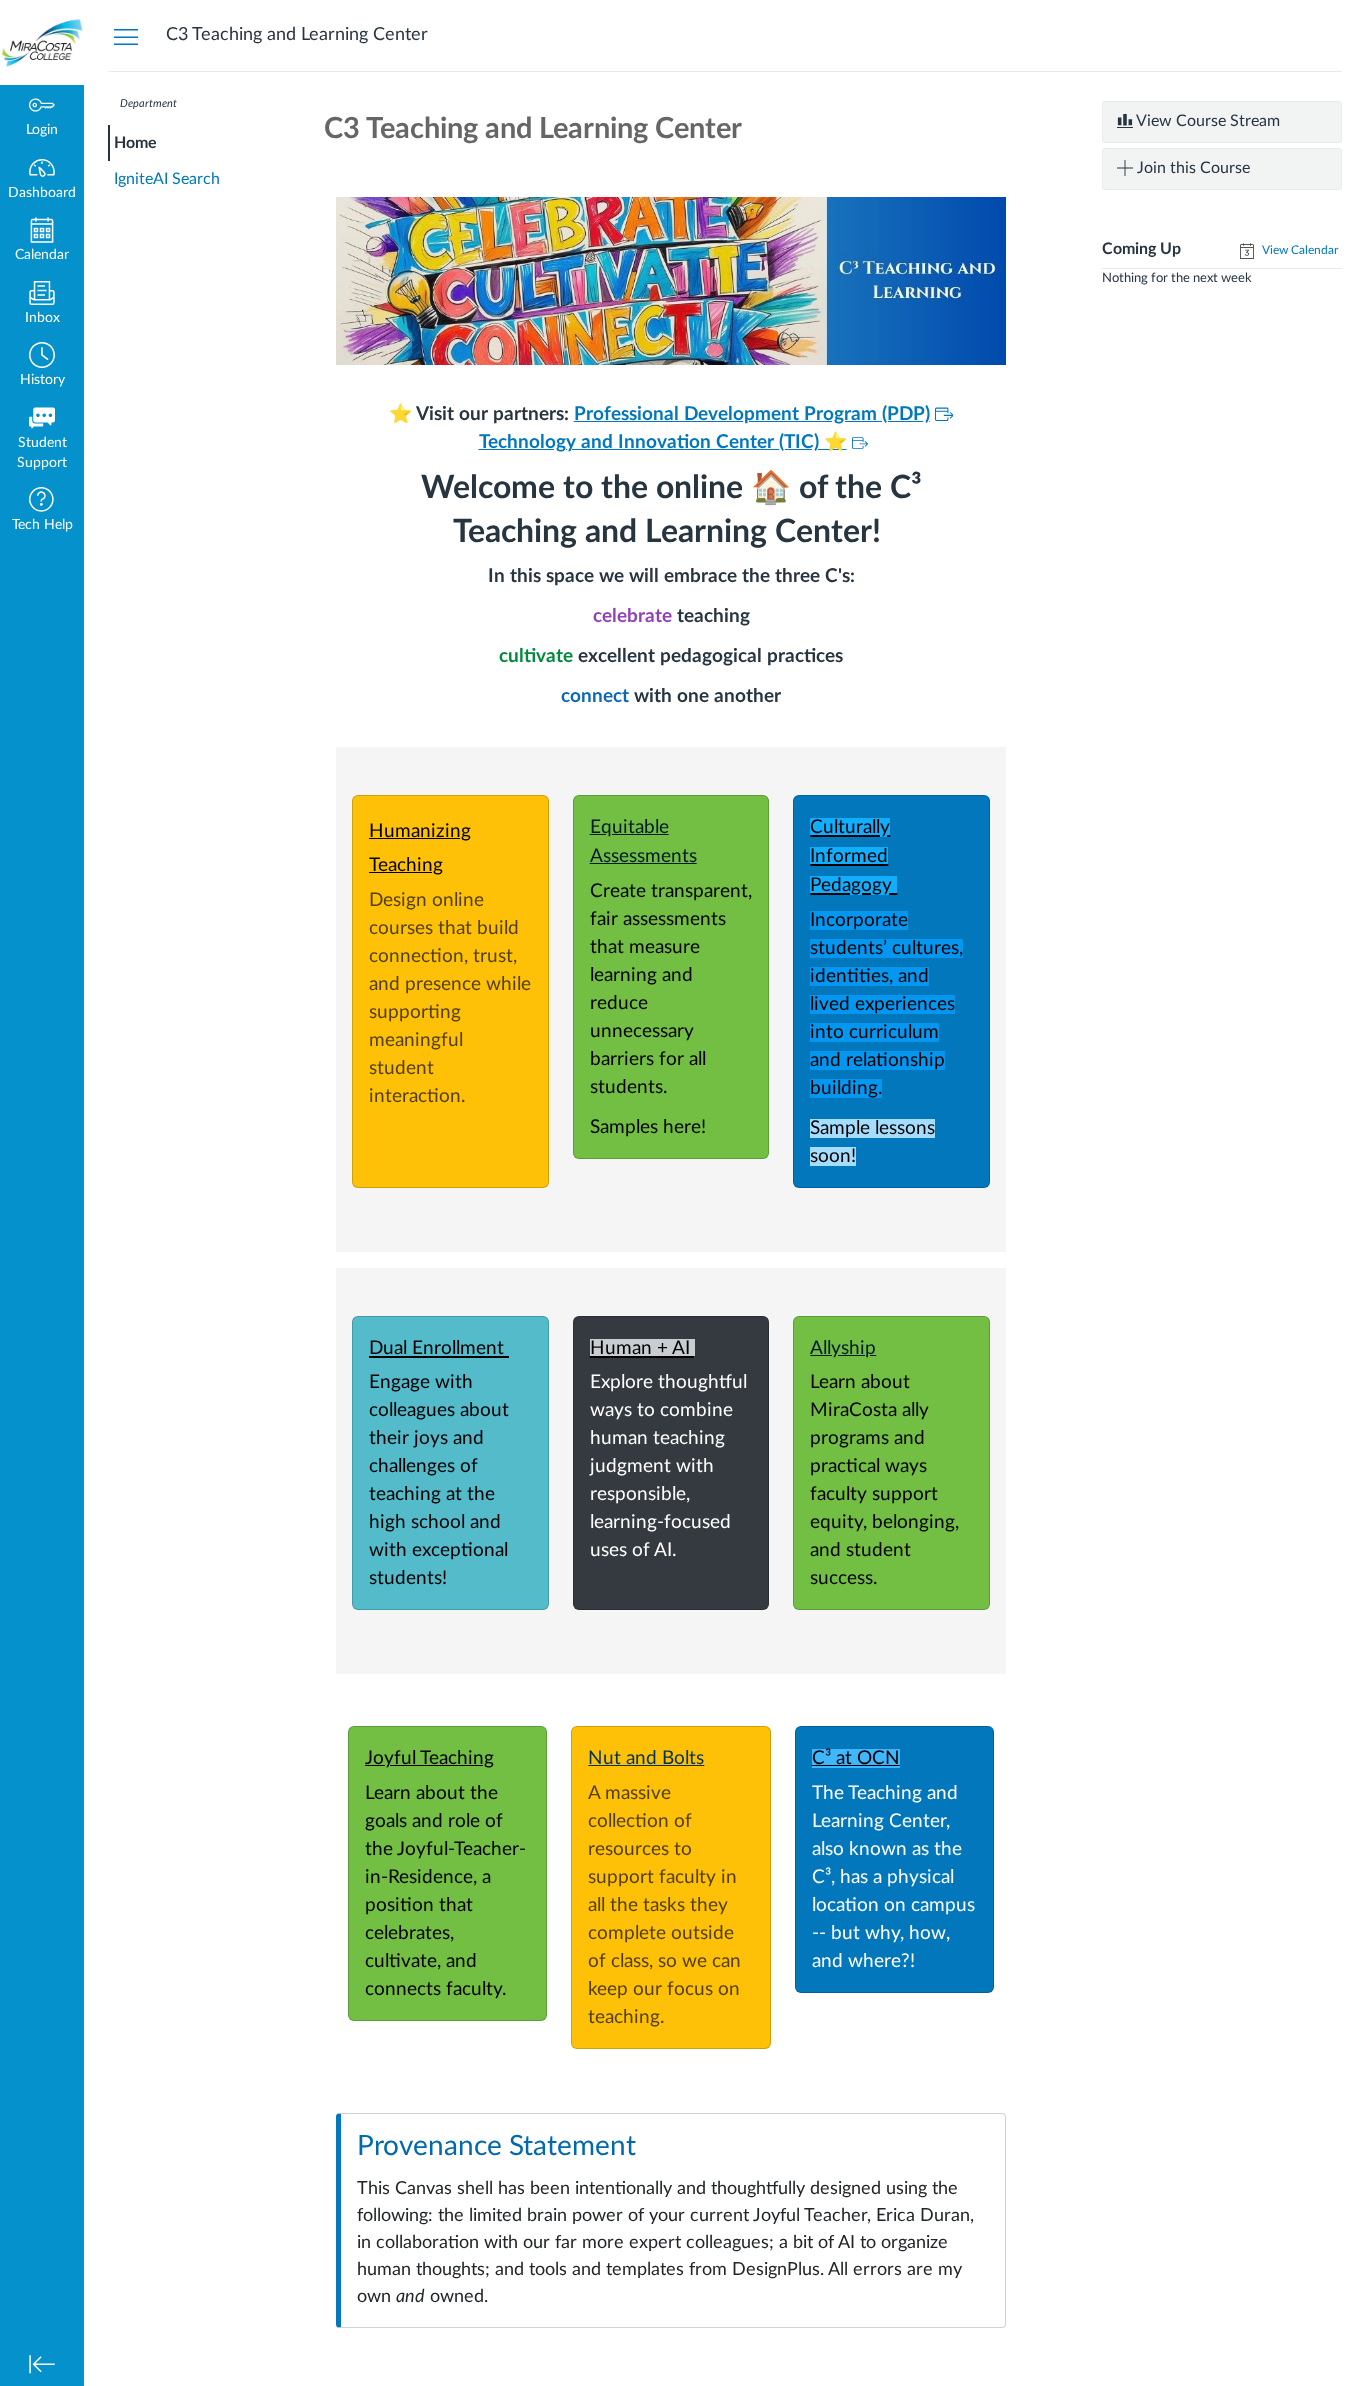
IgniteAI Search (167, 179)
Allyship (843, 1348)
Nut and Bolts (646, 1758)
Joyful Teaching (429, 1758)
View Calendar (1298, 250)
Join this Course (1191, 168)
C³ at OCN (856, 1758)
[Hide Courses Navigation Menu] (126, 36)
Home (135, 143)
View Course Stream (1206, 121)
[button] (42, 366)
